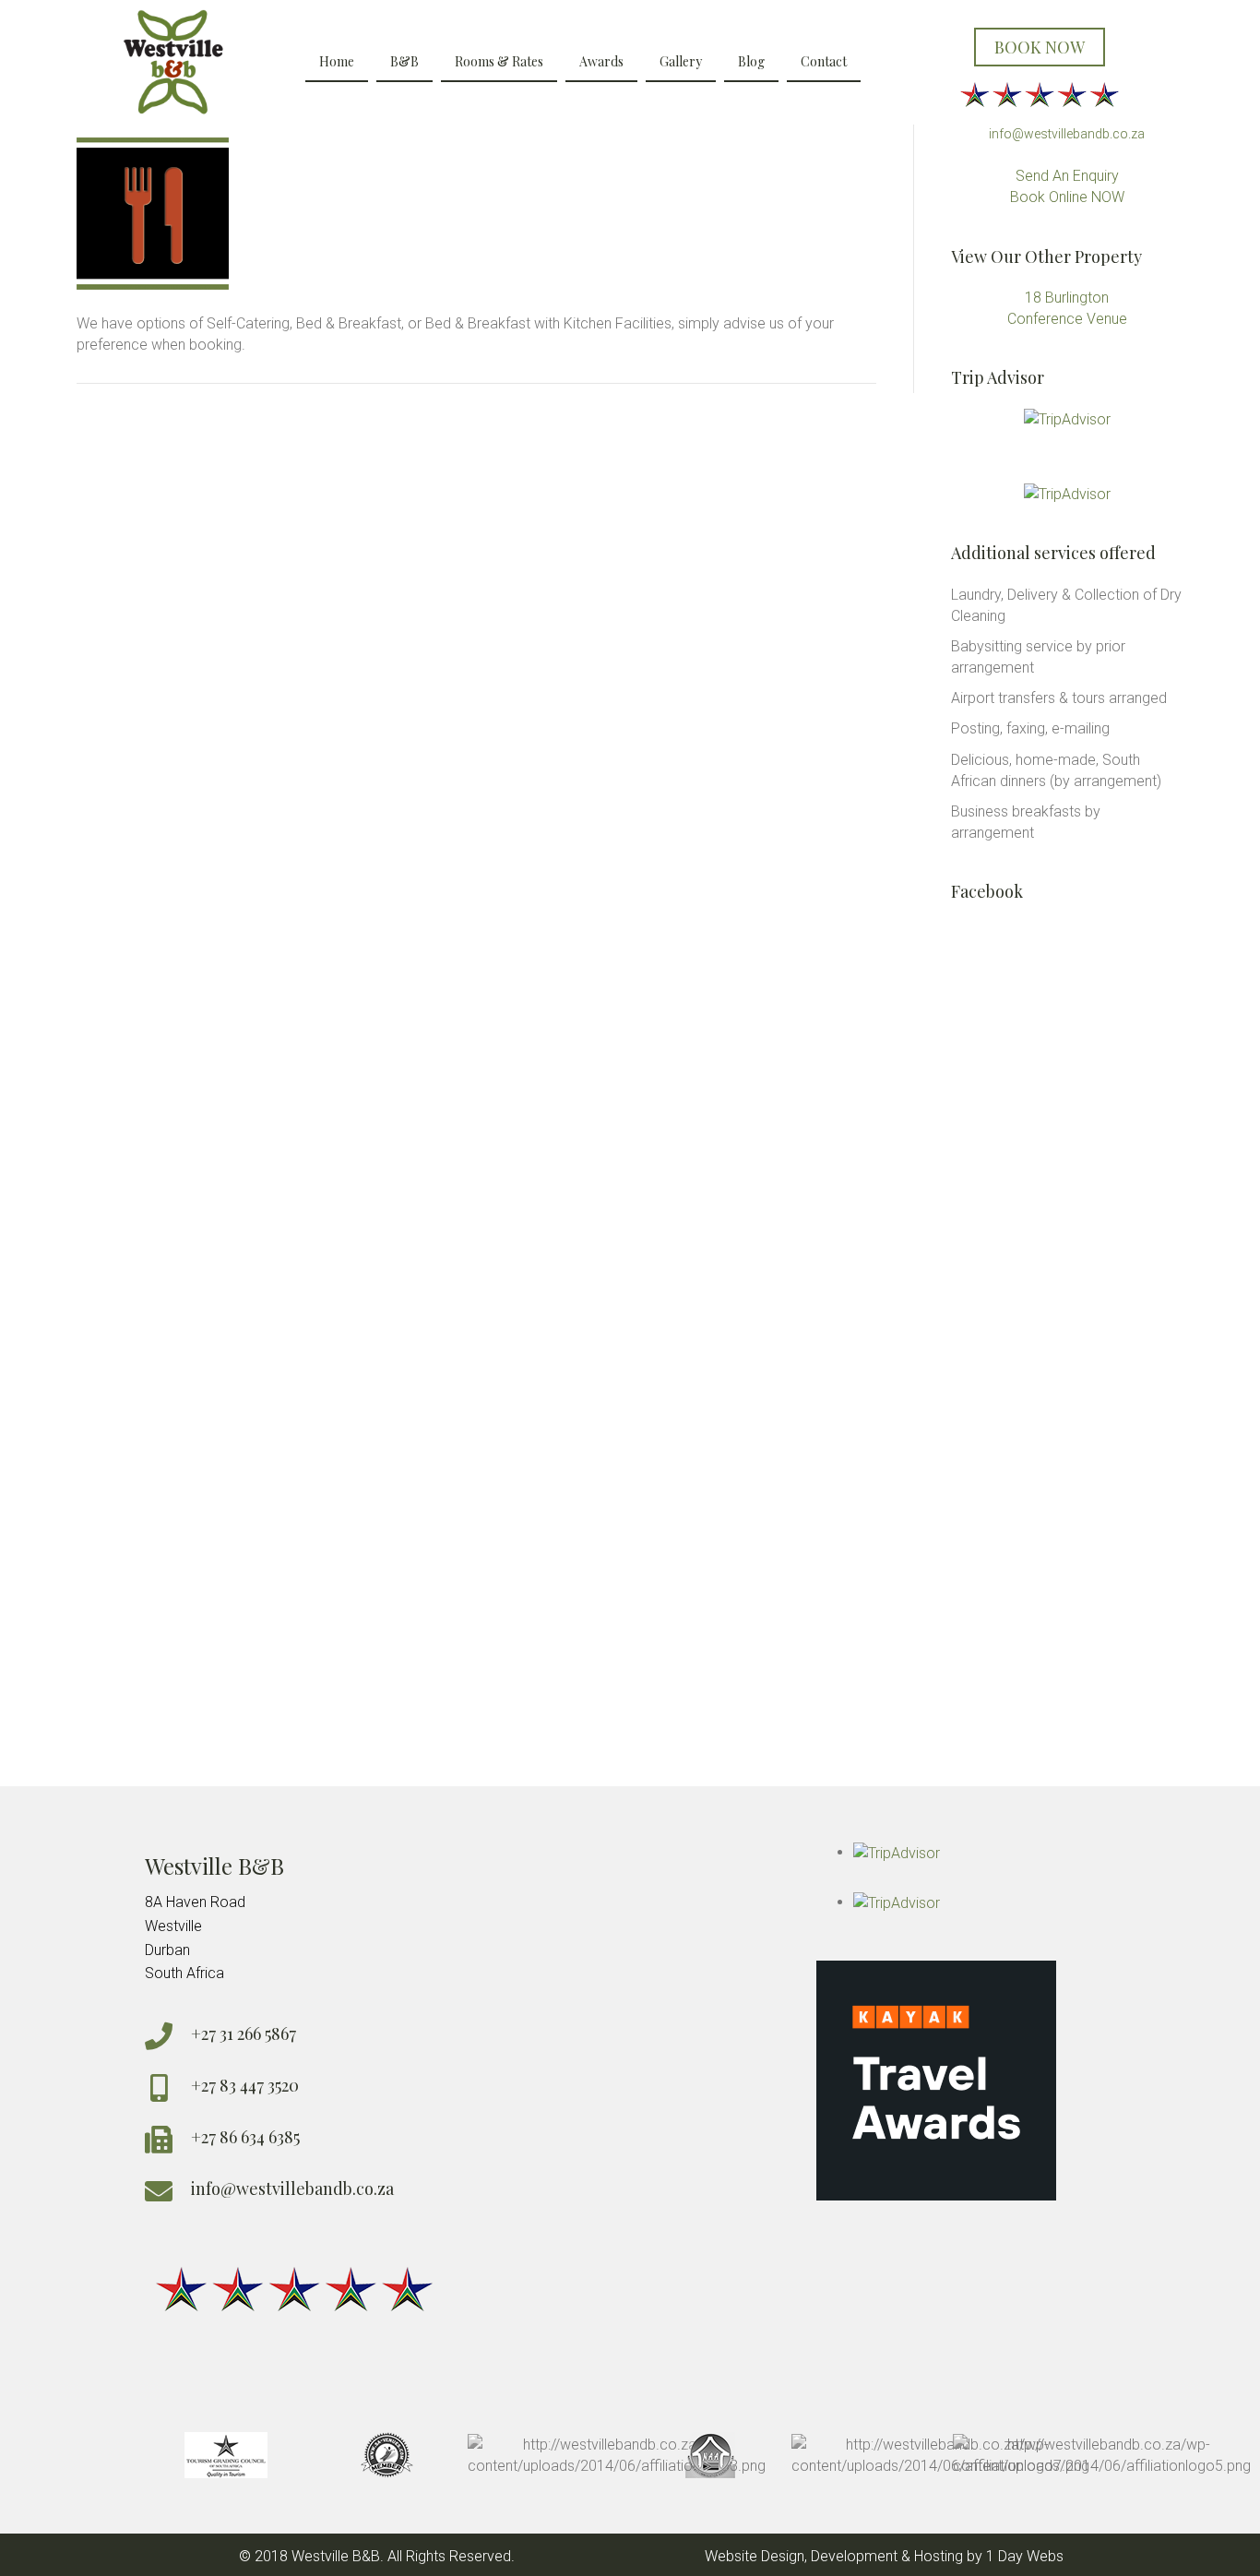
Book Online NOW (1067, 197)
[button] (1040, 48)
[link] (337, 63)
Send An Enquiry (1067, 176)
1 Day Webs (1025, 2556)
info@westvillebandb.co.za (1067, 134)
